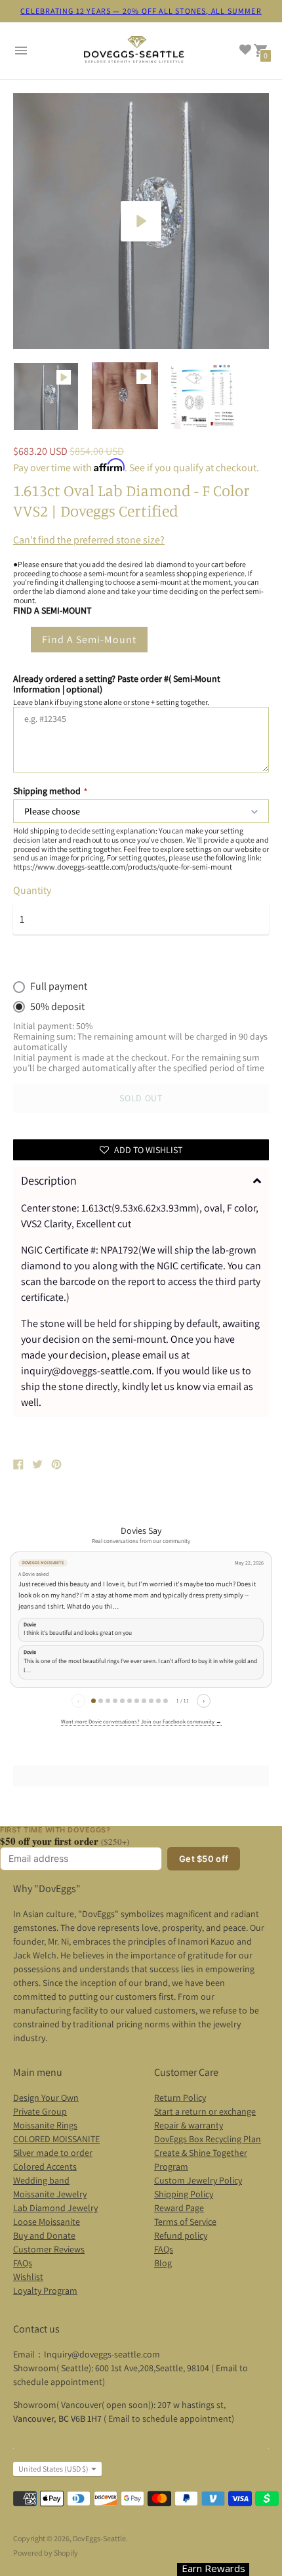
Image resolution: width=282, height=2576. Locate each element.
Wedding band (41, 2180)
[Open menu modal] (21, 51)
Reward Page (179, 2208)
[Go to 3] (108, 1701)
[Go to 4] (115, 1701)
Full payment (59, 986)
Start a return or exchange (205, 2111)
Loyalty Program (45, 2291)
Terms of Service (185, 2222)
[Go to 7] (137, 1701)
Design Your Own (46, 2098)
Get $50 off (204, 1859)
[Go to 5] (122, 1701)
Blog (163, 2263)
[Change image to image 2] (125, 395)
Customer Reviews (49, 2249)
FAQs (23, 2263)
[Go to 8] (144, 1701)
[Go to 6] (130, 1701)
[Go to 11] (166, 1701)
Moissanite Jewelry (50, 2194)
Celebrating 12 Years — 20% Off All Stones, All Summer (141, 11)
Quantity (32, 891)
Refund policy (181, 2235)
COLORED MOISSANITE (56, 2139)
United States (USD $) (53, 2469)
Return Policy (180, 2098)
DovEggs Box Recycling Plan (208, 2139)
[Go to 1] (93, 1701)
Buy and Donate (44, 2235)
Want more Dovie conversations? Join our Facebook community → (141, 1721)
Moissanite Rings (45, 2125)
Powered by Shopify (46, 2553)
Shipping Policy (184, 2194)
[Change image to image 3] (204, 395)
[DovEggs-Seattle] (134, 51)
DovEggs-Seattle (99, 2538)
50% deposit (57, 1007)
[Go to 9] (151, 1701)
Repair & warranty (189, 2125)
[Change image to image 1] (46, 396)
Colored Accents (45, 2166)
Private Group (40, 2111)
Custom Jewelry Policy (198, 2180)
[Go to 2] (101, 1701)
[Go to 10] (158, 1701)
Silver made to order (53, 2153)
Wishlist (28, 2277)
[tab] (141, 1181)
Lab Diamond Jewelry (55, 2208)
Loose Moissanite (47, 2222)
